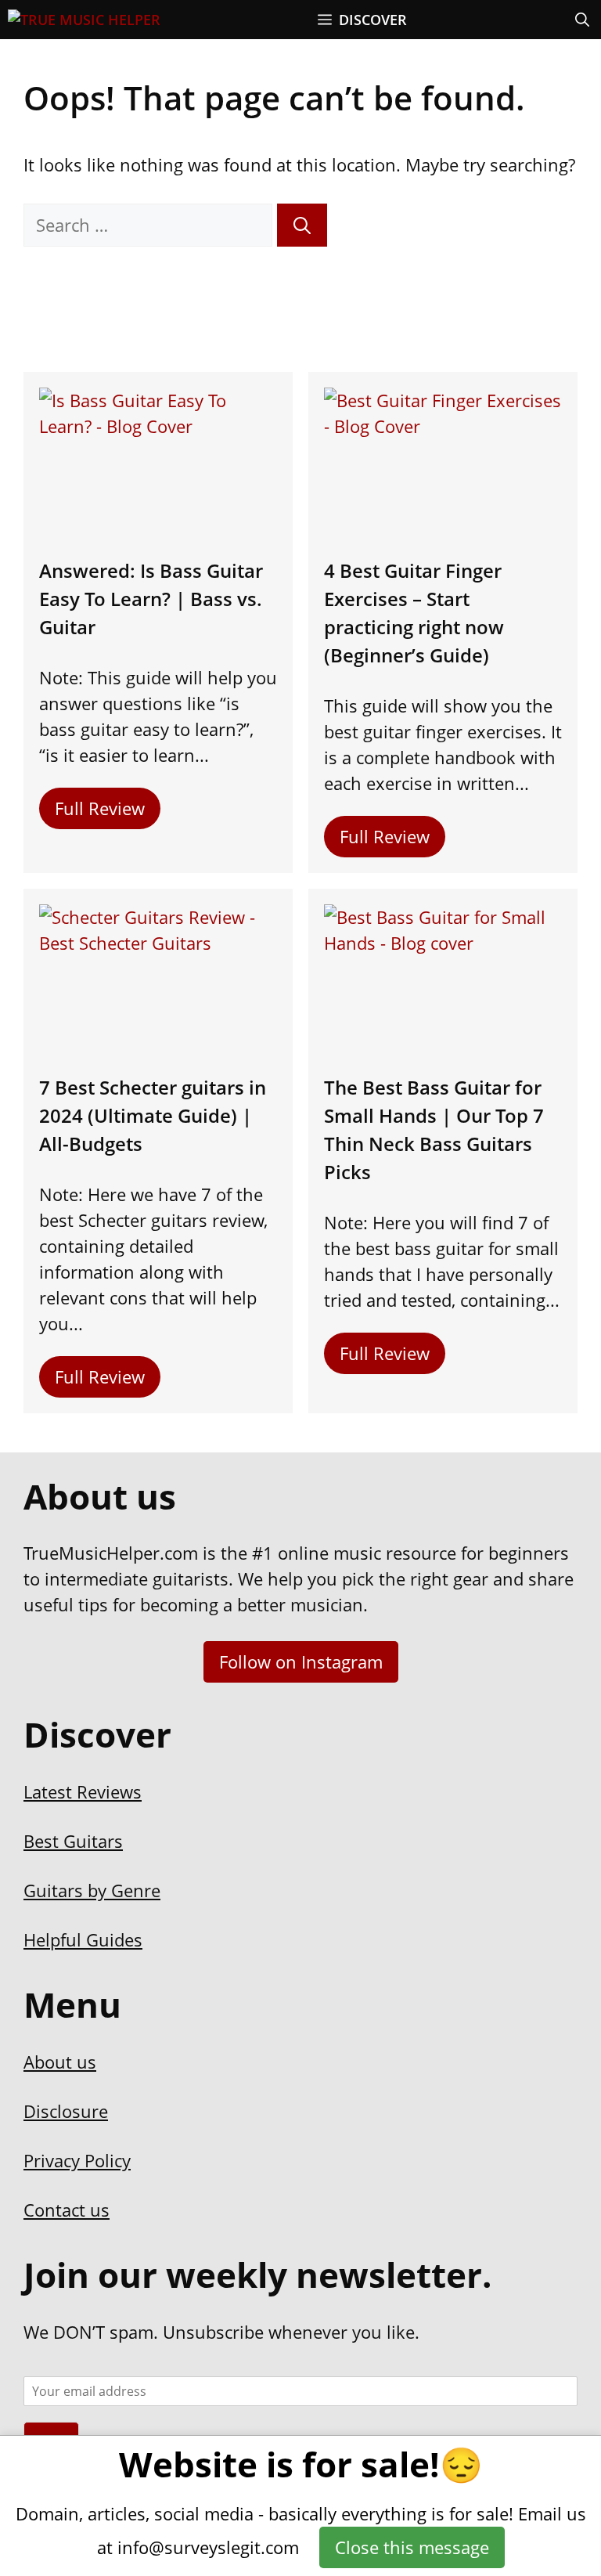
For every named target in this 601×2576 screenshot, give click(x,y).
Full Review (100, 808)
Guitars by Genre (92, 1890)
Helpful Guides (83, 1939)
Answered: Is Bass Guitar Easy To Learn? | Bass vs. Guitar (151, 599)
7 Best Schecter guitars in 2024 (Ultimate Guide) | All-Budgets (153, 1115)
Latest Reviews (83, 1791)
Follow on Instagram (301, 1661)
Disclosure (66, 2111)
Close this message (412, 2547)
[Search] (302, 225)
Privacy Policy (77, 2160)
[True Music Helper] (84, 20)
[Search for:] (150, 225)
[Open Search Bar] (582, 20)
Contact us (67, 2210)
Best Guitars (73, 1841)
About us (60, 2062)
